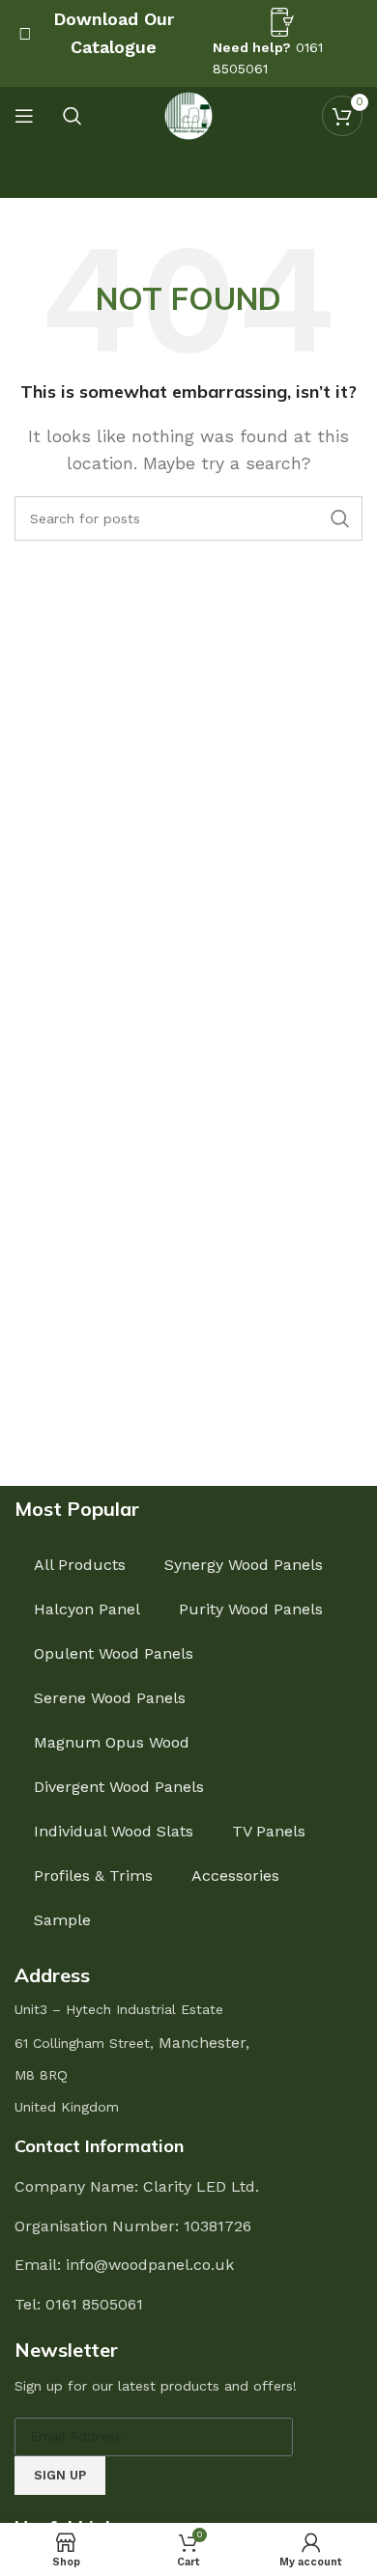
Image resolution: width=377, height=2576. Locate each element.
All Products (80, 1565)
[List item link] (188, 2305)
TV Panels (269, 1831)
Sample (62, 1920)
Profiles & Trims (93, 1876)
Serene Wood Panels (110, 1698)
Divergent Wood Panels (119, 1787)
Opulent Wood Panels (114, 1653)
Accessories (235, 1876)
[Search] (72, 116)
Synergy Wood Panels (244, 1565)
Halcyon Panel (87, 1609)
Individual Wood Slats (114, 1831)
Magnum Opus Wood (112, 1742)
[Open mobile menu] (24, 116)
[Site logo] (188, 114)
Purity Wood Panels (251, 1609)
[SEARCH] (340, 518)
